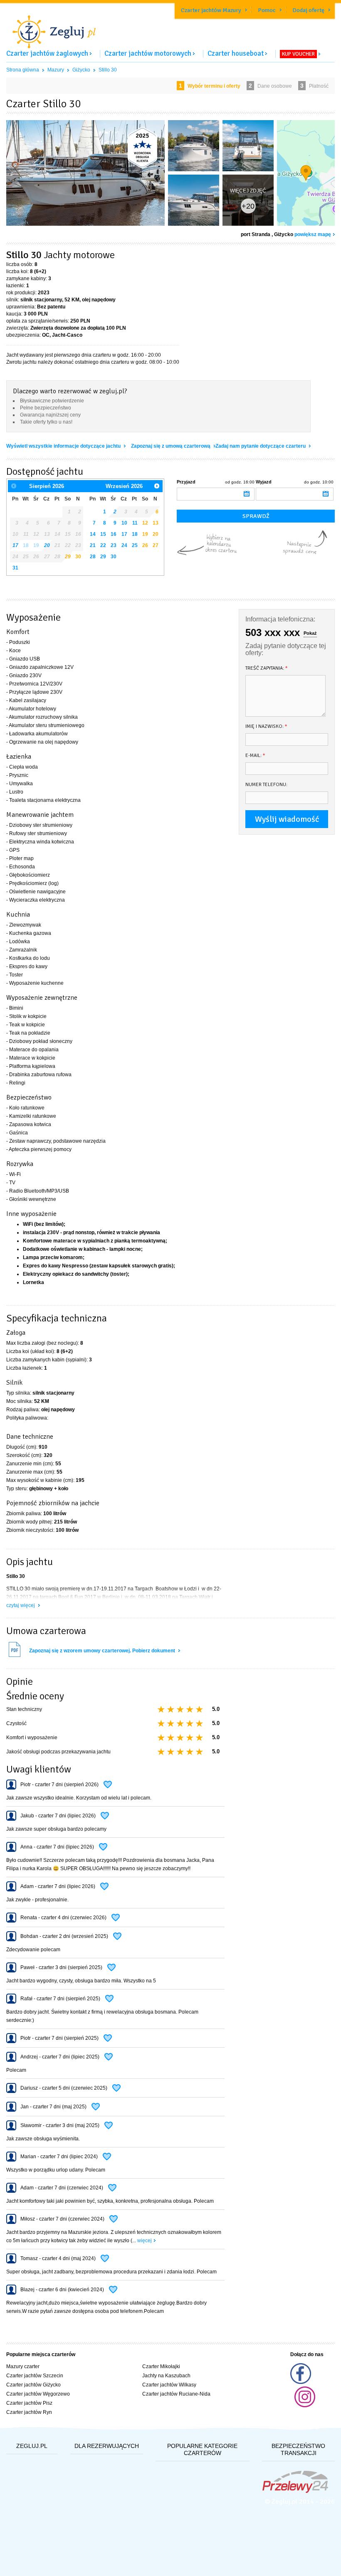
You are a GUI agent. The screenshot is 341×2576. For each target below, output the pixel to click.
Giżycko (81, 70)
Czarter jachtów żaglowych (47, 53)
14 (93, 534)
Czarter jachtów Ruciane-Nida (176, 2394)
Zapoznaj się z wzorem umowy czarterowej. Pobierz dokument (103, 1651)
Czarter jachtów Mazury (211, 10)
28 (93, 557)
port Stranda (256, 234)
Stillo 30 (108, 70)
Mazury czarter (23, 2366)
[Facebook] (301, 2382)
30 (78, 557)
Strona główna (23, 70)
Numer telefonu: (266, 785)
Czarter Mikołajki (161, 2366)
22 (103, 545)
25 (135, 545)
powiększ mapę (313, 234)
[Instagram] (305, 2406)
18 (135, 534)
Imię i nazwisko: (266, 726)
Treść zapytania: (267, 668)
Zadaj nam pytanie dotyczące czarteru (261, 446)
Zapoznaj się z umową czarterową (171, 446)
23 (114, 545)
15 (103, 534)
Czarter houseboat (236, 53)
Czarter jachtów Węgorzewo (38, 2394)
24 (124, 545)
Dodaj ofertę (308, 10)
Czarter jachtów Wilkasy (169, 2385)
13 (156, 523)
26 (145, 545)
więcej (145, 2241)
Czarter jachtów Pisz (29, 2403)
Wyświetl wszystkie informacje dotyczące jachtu (64, 446)
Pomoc (267, 10)
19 (145, 534)
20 (156, 534)
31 (15, 568)
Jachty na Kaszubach (166, 2376)
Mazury (56, 70)
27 (156, 545)
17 (124, 534)
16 (114, 534)
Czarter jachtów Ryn (29, 2412)
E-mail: (255, 756)
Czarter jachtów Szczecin (35, 2376)
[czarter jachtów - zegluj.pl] (170, 27)
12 (145, 523)
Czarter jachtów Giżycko (33, 2385)
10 (124, 523)
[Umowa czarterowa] (15, 1656)
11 (135, 523)
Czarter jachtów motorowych (148, 53)
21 (93, 545)
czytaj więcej (21, 1605)
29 (68, 557)
